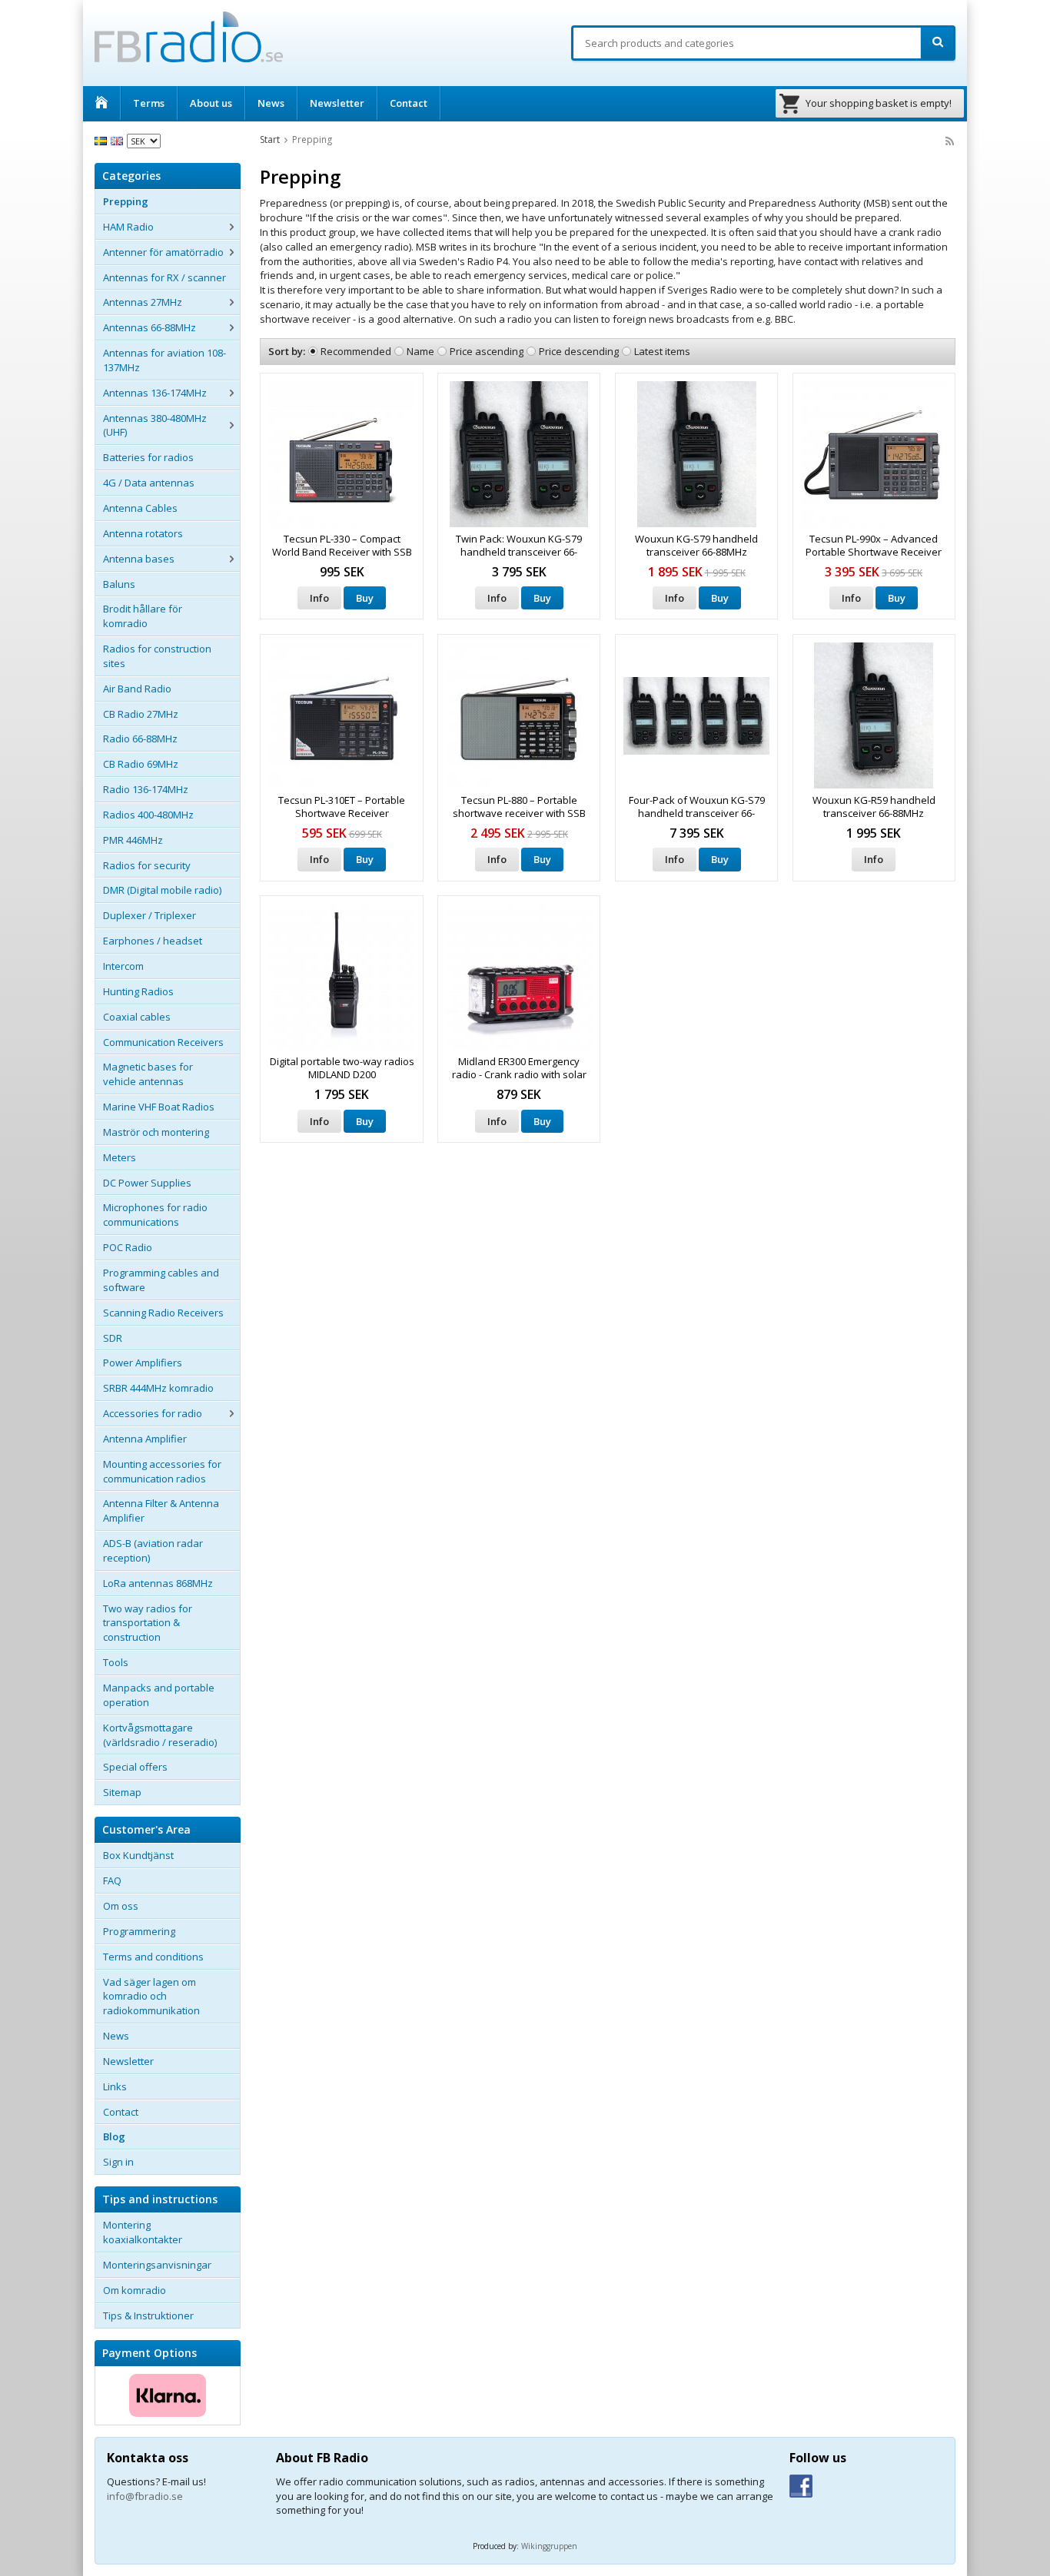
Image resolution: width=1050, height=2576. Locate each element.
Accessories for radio (153, 1413)
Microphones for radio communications (155, 1215)
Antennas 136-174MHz (155, 393)
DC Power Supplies (147, 1183)
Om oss (121, 1906)
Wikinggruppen (549, 2546)
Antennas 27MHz (143, 302)
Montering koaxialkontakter (143, 2232)
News (271, 103)
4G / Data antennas (149, 483)
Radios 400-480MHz (148, 815)
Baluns (119, 584)
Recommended (356, 351)
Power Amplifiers (143, 1363)
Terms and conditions (153, 1957)
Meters (120, 1157)
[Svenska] (103, 140)
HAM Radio (128, 227)
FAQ (112, 1881)
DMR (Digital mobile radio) (162, 890)
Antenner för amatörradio (163, 252)
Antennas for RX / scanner (164, 277)
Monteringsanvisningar (157, 2265)
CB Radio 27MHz (141, 714)
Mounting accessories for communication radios (162, 1471)
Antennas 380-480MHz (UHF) (155, 425)
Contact (409, 103)
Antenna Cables (140, 508)
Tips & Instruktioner (148, 2315)
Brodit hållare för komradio (143, 616)
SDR (113, 1338)
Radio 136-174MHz (146, 789)
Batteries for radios (148, 457)
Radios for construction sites (157, 656)
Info (319, 598)
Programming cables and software (161, 1280)
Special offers (135, 1767)
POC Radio (128, 1247)
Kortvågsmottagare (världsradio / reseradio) (160, 1735)
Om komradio (135, 2290)
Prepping (126, 201)
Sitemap (122, 1792)
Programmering (139, 1931)
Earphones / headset (153, 941)
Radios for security (147, 865)
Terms (149, 103)
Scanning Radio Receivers (163, 1313)
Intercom (123, 966)
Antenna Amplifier (145, 1439)
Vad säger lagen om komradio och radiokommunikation (151, 1997)
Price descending (579, 351)
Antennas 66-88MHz (150, 327)
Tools (116, 1662)
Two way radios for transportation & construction (148, 1623)
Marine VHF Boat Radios (159, 1107)
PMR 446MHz (133, 840)
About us (211, 103)
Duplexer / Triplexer (150, 915)
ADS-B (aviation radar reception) (153, 1550)
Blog (114, 2136)
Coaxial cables (137, 1017)
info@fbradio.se (145, 2496)
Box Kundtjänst (138, 1855)
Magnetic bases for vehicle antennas (148, 1074)
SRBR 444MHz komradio (158, 1388)
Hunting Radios (138, 991)
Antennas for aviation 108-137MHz (164, 360)
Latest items (662, 351)
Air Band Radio (137, 689)
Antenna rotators (143, 533)
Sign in (118, 2162)
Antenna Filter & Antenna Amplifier (161, 1510)
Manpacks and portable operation (159, 1695)
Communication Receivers (163, 1042)
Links (115, 2086)
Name (420, 351)
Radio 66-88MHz (140, 739)
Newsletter (337, 103)
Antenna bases (139, 559)
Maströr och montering (156, 1132)
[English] (119, 140)
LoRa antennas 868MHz (158, 1583)
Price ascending (487, 351)
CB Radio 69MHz (141, 764)
